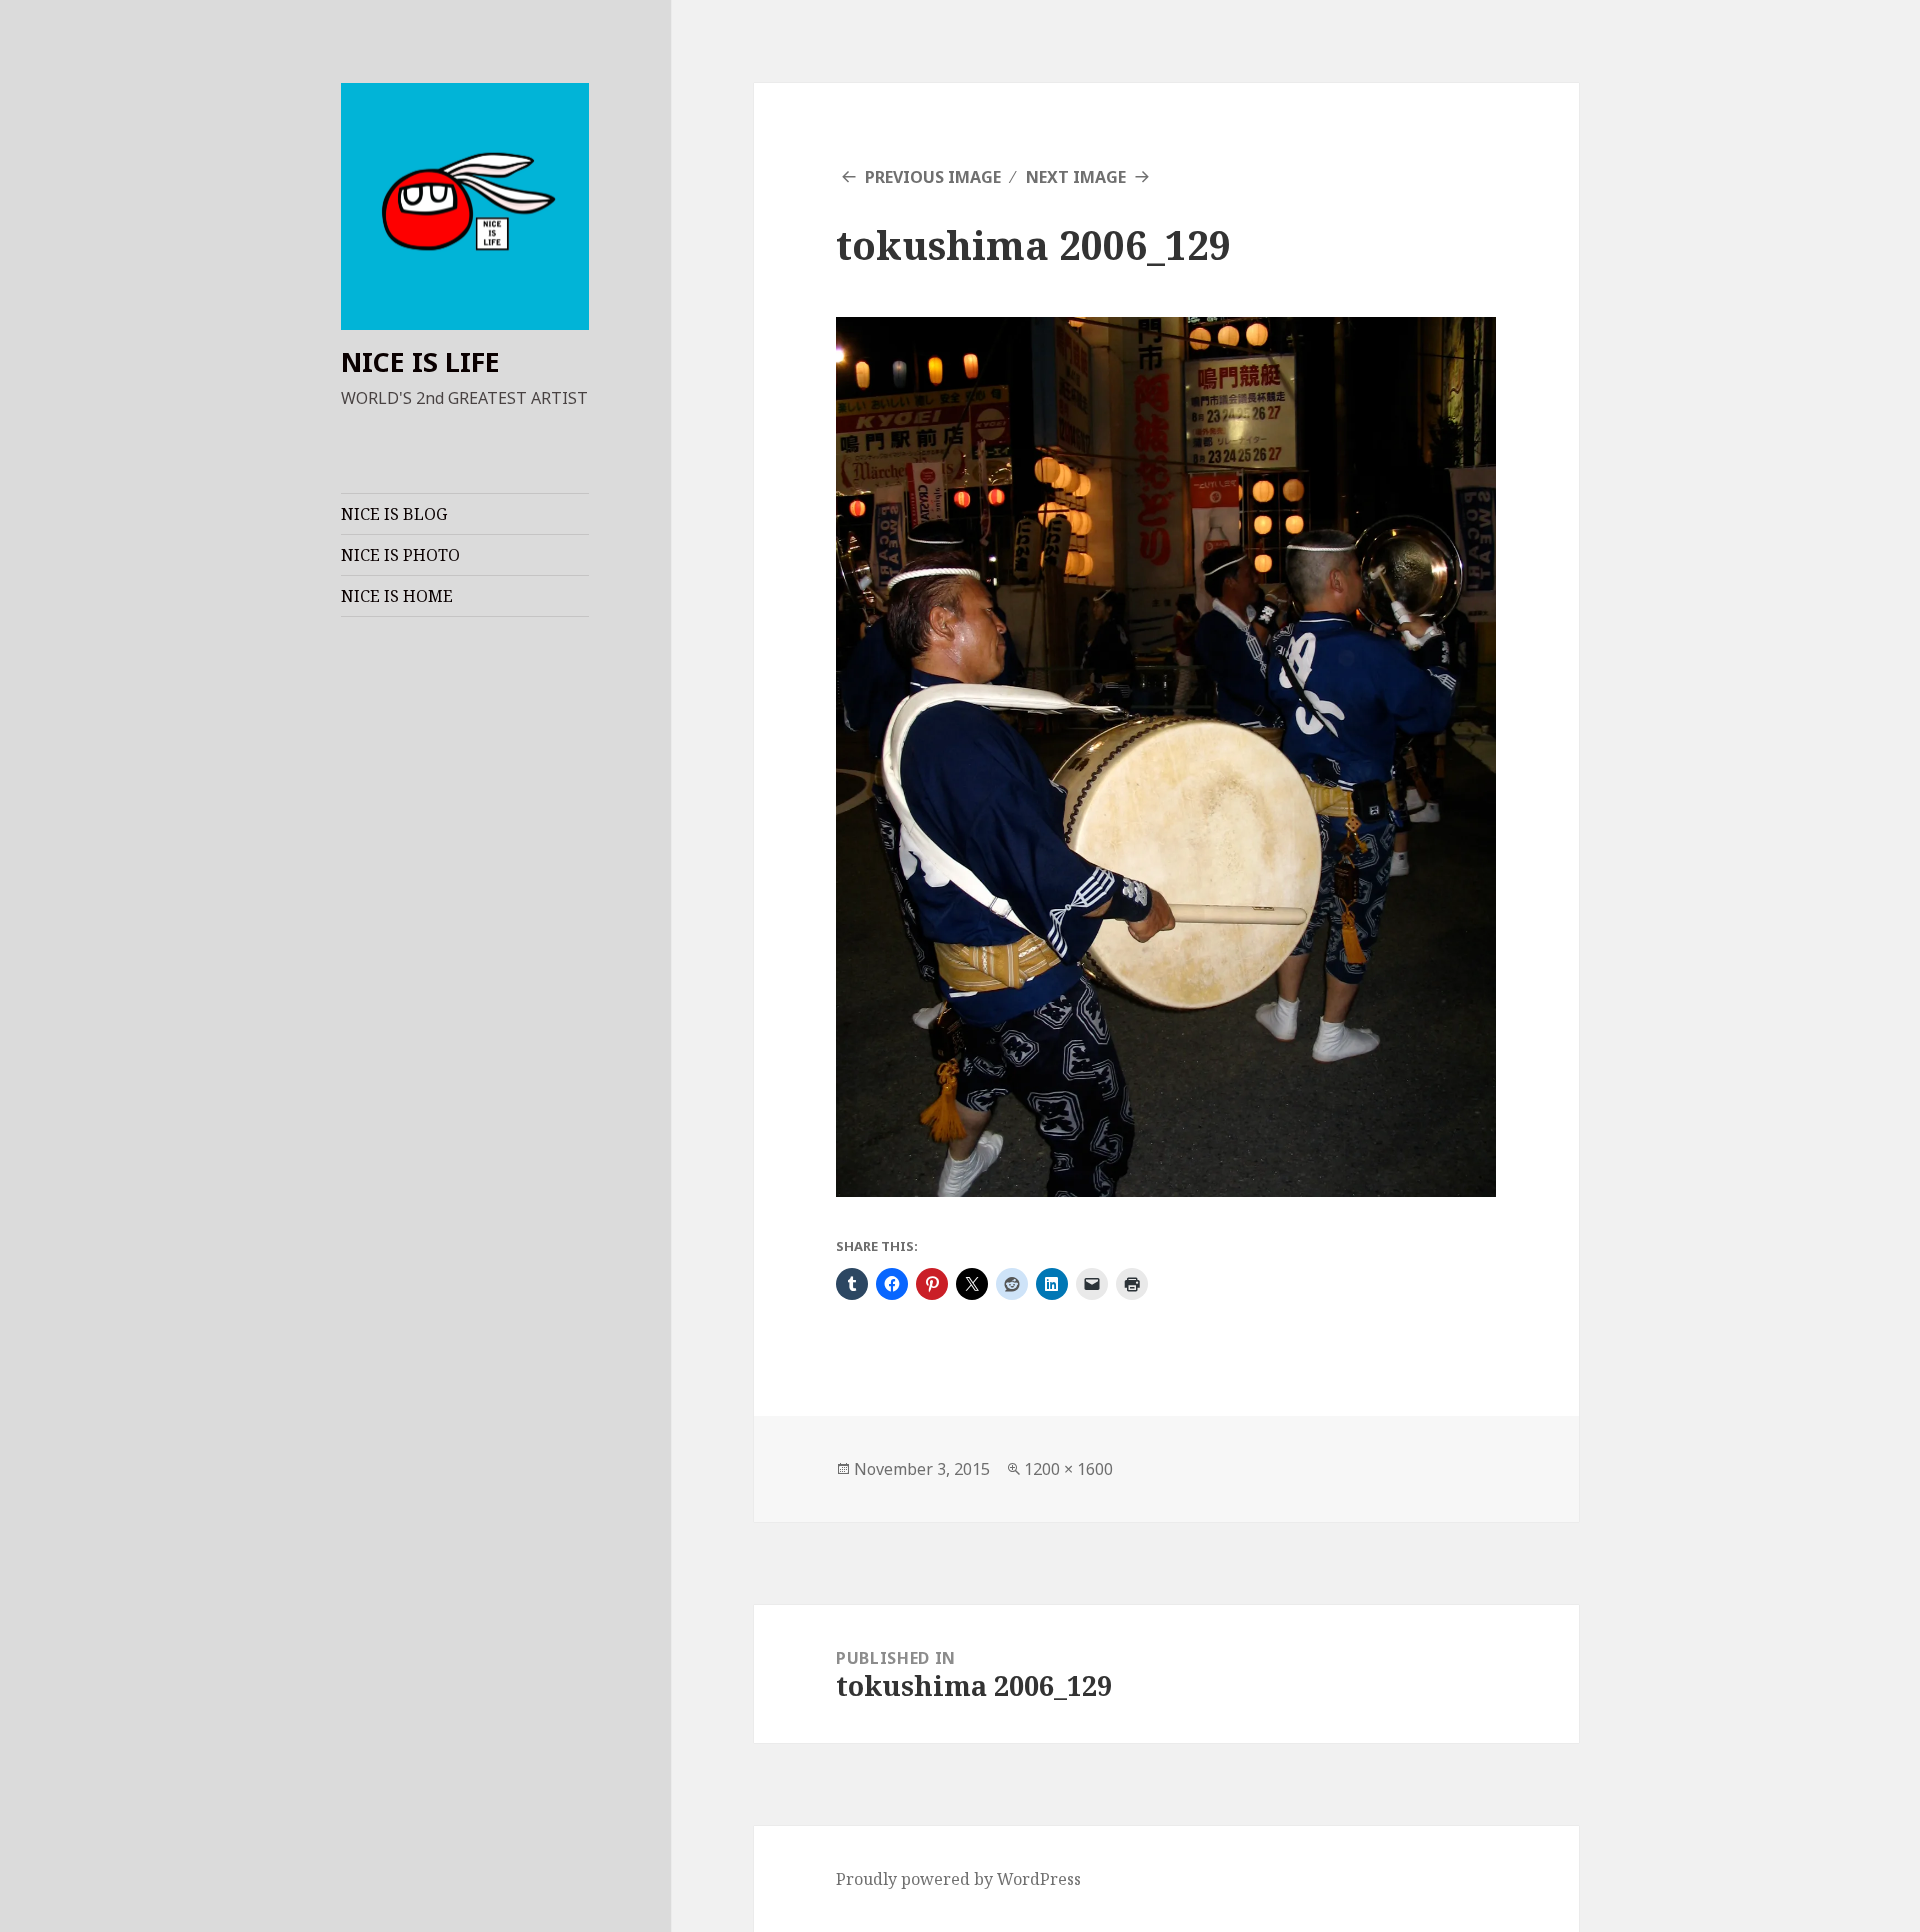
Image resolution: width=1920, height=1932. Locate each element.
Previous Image (933, 177)
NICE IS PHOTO (400, 555)
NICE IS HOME (397, 596)
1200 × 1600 (1068, 1469)
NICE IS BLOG (394, 514)
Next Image (1076, 177)
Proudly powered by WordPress (958, 1879)
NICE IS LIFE (420, 361)
